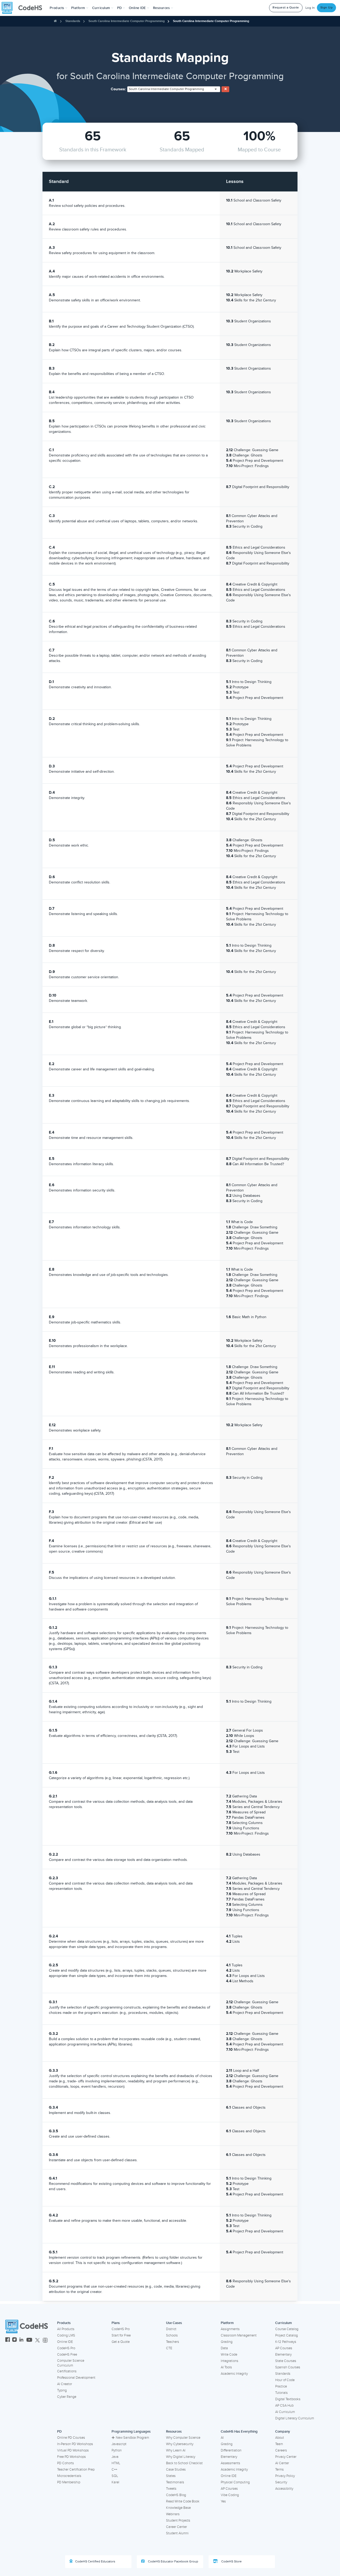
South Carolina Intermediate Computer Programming (127, 21)
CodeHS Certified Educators (95, 2562)
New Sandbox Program (132, 2438)
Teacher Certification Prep (76, 2470)
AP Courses (284, 2348)
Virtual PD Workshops (73, 2450)
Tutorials (281, 2393)
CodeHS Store (231, 2562)
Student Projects (178, 2521)
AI (222, 2438)
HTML (116, 2463)
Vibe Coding (230, 2495)
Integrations (229, 2361)
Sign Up (327, 8)
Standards (73, 21)
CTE (169, 2348)
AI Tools (226, 2367)
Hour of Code (285, 2380)
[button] (59, 8)
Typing (62, 2390)
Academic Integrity (234, 2374)
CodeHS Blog (176, 2495)
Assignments (230, 2329)
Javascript (119, 2444)
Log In (310, 8)
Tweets (171, 2489)
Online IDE (65, 2342)
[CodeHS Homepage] (24, 8)
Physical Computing (235, 2482)
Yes (223, 2501)
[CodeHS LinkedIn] (21, 2340)
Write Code (229, 2355)
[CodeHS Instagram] (14, 2340)
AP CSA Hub (284, 2406)
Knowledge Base (178, 2508)
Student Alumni (177, 2533)
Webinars (173, 2514)
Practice (281, 2386)
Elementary (283, 2355)
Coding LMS (66, 2335)
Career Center (177, 2527)
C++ (114, 2470)
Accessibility (284, 2489)
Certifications (67, 2371)
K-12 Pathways (286, 2342)
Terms (279, 2470)
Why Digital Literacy (181, 2457)
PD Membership (69, 2482)
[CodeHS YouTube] (29, 2340)
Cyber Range (67, 2397)
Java (115, 2457)
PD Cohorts (65, 2463)
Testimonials (175, 2482)
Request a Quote (286, 8)
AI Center (282, 2463)
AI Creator (65, 2384)
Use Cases (174, 2323)
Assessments (230, 2463)
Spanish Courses (288, 2367)
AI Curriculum (285, 2412)
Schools (172, 2335)
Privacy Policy (285, 2476)
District (171, 2329)
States (171, 2476)
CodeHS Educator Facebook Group (173, 2562)
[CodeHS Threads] (45, 2340)
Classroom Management (239, 2335)
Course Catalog (287, 2329)
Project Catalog (286, 2335)
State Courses (286, 2361)
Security (281, 2482)
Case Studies (176, 2470)
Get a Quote (121, 2342)
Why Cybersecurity (180, 2444)
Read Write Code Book (183, 2501)
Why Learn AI (176, 2450)
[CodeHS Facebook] (8, 2340)
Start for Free (121, 2335)
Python (117, 2450)
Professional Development (76, 2378)
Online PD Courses (71, 2438)
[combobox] (174, 89)
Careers (281, 2450)
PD (59, 2432)
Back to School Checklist (184, 2463)
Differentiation (231, 2450)
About (280, 2438)
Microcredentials (69, 2476)
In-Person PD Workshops (75, 2444)
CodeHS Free (67, 2355)
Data (224, 2348)
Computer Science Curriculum (71, 2363)
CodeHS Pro (66, 2348)
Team (279, 2444)
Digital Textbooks (288, 2399)
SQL (115, 2476)
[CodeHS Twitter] (37, 2340)
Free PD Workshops (71, 2457)
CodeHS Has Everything (239, 2432)
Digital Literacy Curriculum (295, 2418)
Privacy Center (286, 2457)
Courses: (118, 89)
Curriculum (284, 2323)
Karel (115, 2482)
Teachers (173, 2342)
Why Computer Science (183, 2438)
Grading (227, 2342)
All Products (66, 2329)
